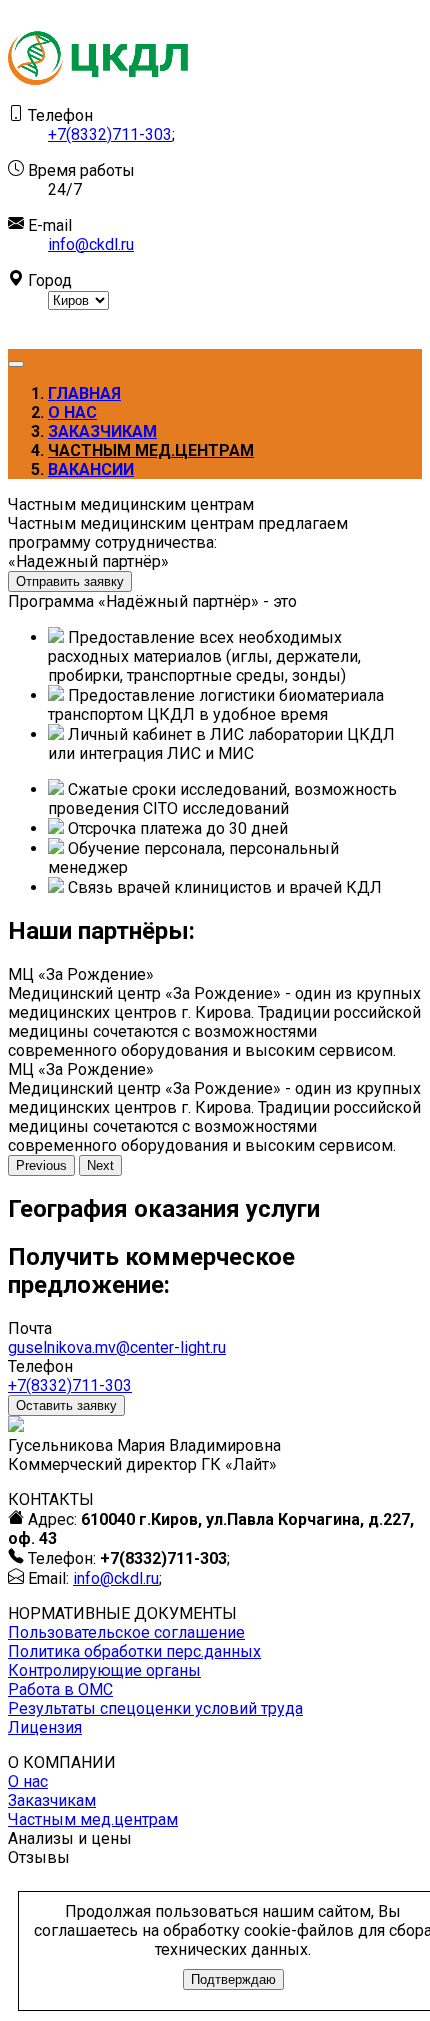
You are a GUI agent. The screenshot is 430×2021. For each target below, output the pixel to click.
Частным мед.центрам (151, 450)
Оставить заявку (66, 1405)
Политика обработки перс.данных (134, 1651)
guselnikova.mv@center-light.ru (117, 1347)
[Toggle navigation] (16, 364)
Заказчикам (102, 431)
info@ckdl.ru (91, 244)
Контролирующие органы (104, 1670)
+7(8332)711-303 (110, 134)
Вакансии (91, 469)
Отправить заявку (70, 581)
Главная (84, 393)
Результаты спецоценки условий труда (155, 1708)
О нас (72, 412)
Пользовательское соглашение (126, 1632)
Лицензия (45, 1727)
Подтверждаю (233, 1979)
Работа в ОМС (60, 1689)
